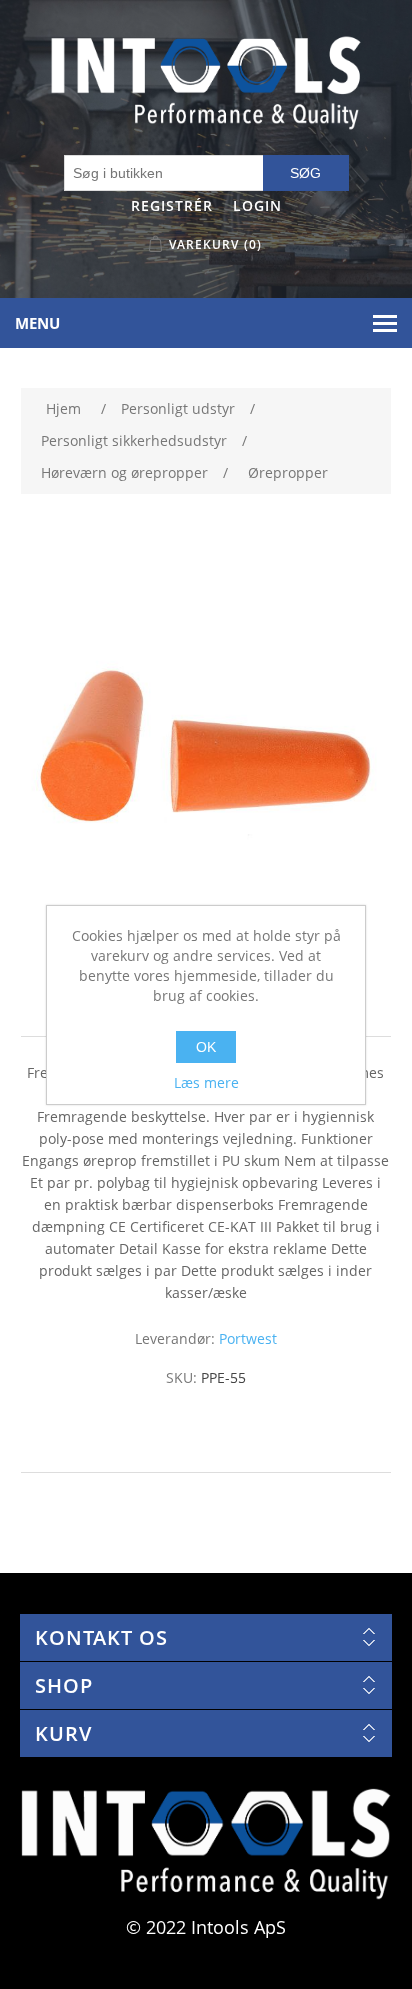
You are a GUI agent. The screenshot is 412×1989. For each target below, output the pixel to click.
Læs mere (206, 1082)
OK (206, 1047)
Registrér (172, 205)
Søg (305, 173)
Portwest (248, 1338)
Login (257, 205)
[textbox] (164, 173)
